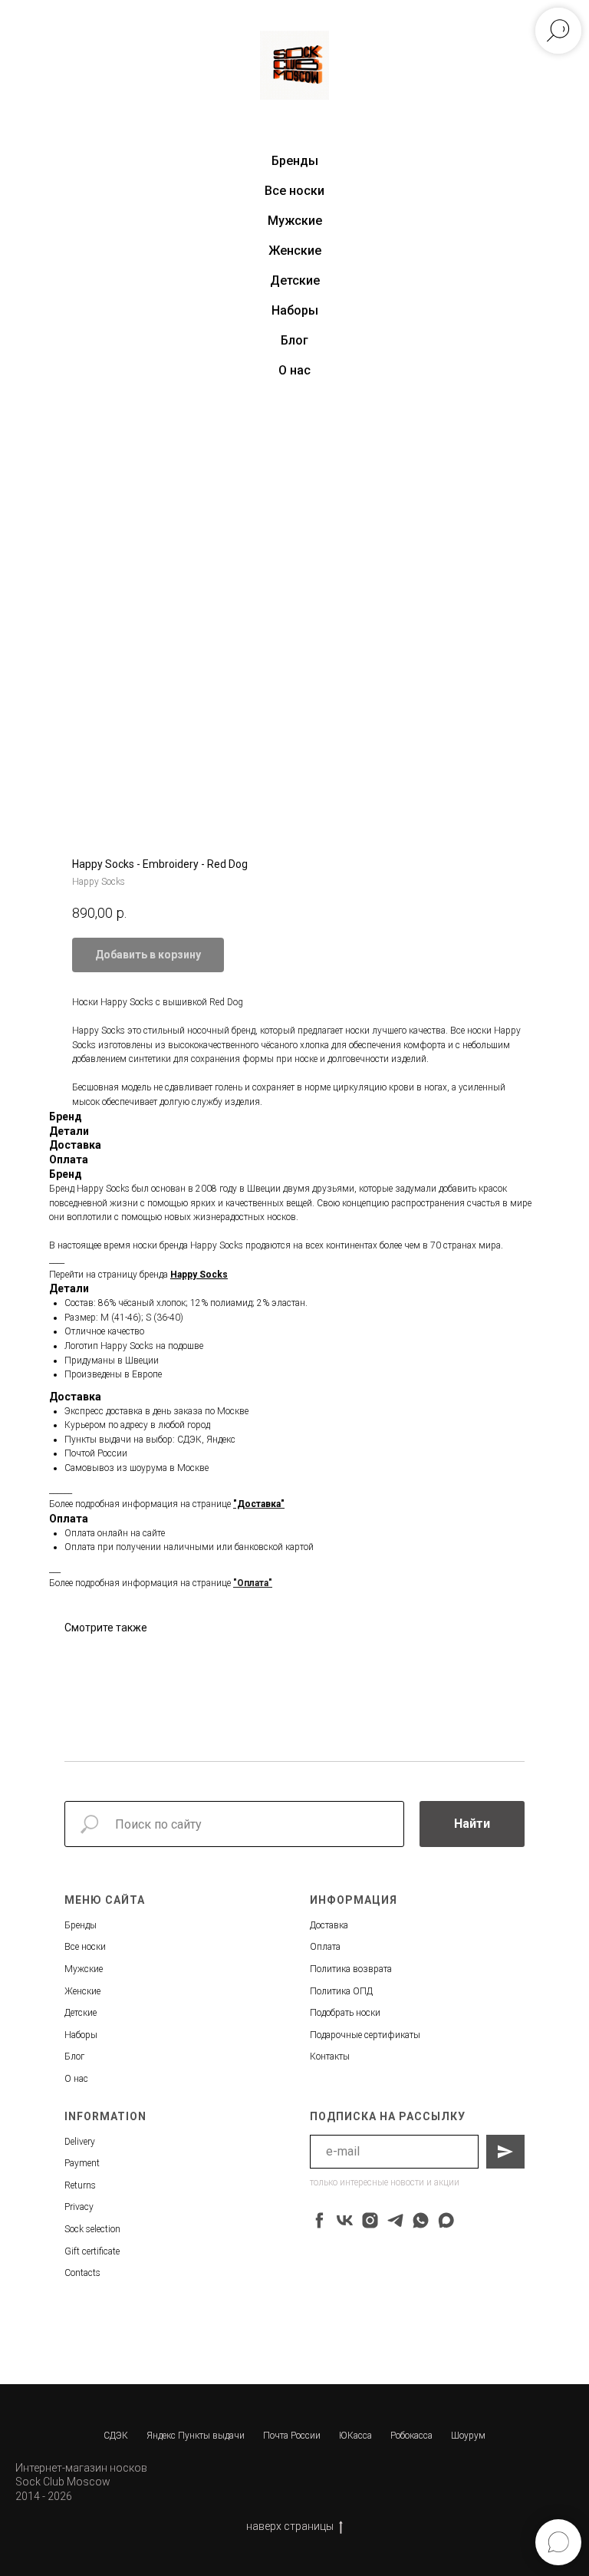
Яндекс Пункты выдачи (196, 2436)
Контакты (330, 2057)
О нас (294, 370)
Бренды (81, 1925)
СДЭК (116, 2436)
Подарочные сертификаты (365, 2035)
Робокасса (411, 2436)
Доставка (329, 1925)
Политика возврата (351, 1969)
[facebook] (319, 2220)
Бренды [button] (295, 161)
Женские (295, 251)
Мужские (295, 221)
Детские (295, 280)
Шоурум (468, 2436)
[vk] (345, 2220)
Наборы (295, 310)
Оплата (325, 1947)
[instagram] (370, 2220)
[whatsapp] (421, 2220)
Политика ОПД (341, 1991)
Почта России (292, 2436)
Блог (294, 340)
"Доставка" (259, 1504)
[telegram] (395, 2220)
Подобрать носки (345, 2013)
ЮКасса (355, 2436)
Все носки (294, 191)
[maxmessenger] (446, 2220)
